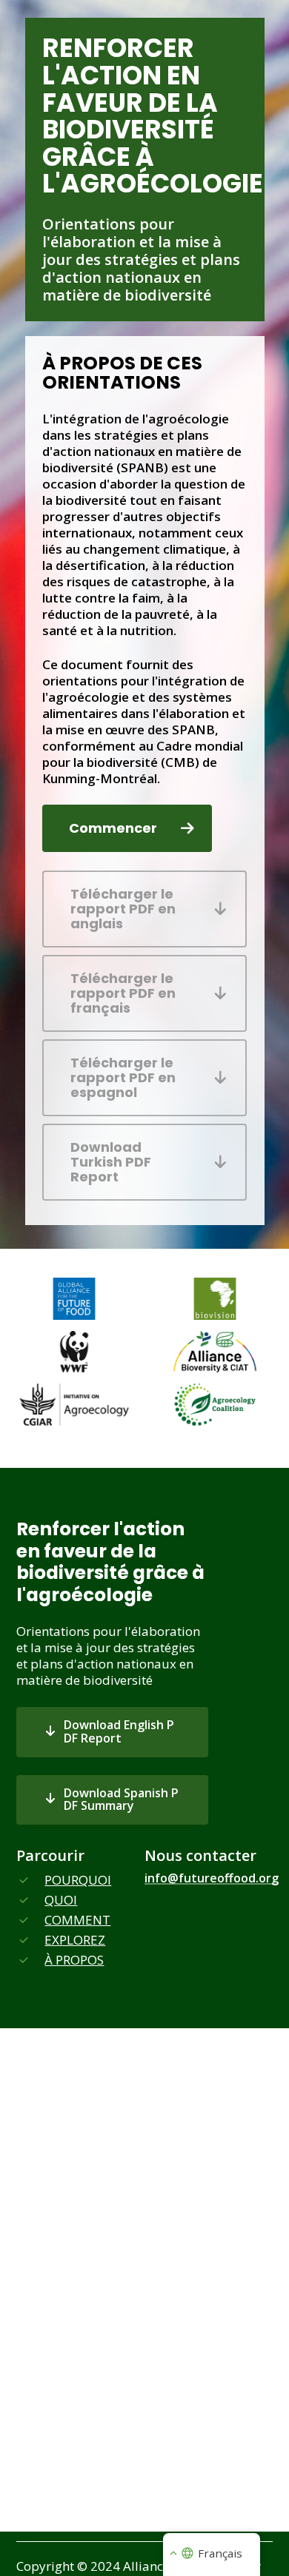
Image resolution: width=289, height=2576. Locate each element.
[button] (127, 828)
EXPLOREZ (75, 1940)
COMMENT (77, 1920)
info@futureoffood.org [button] (212, 1879)
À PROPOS (74, 1960)
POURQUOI (78, 1880)
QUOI (61, 1900)
